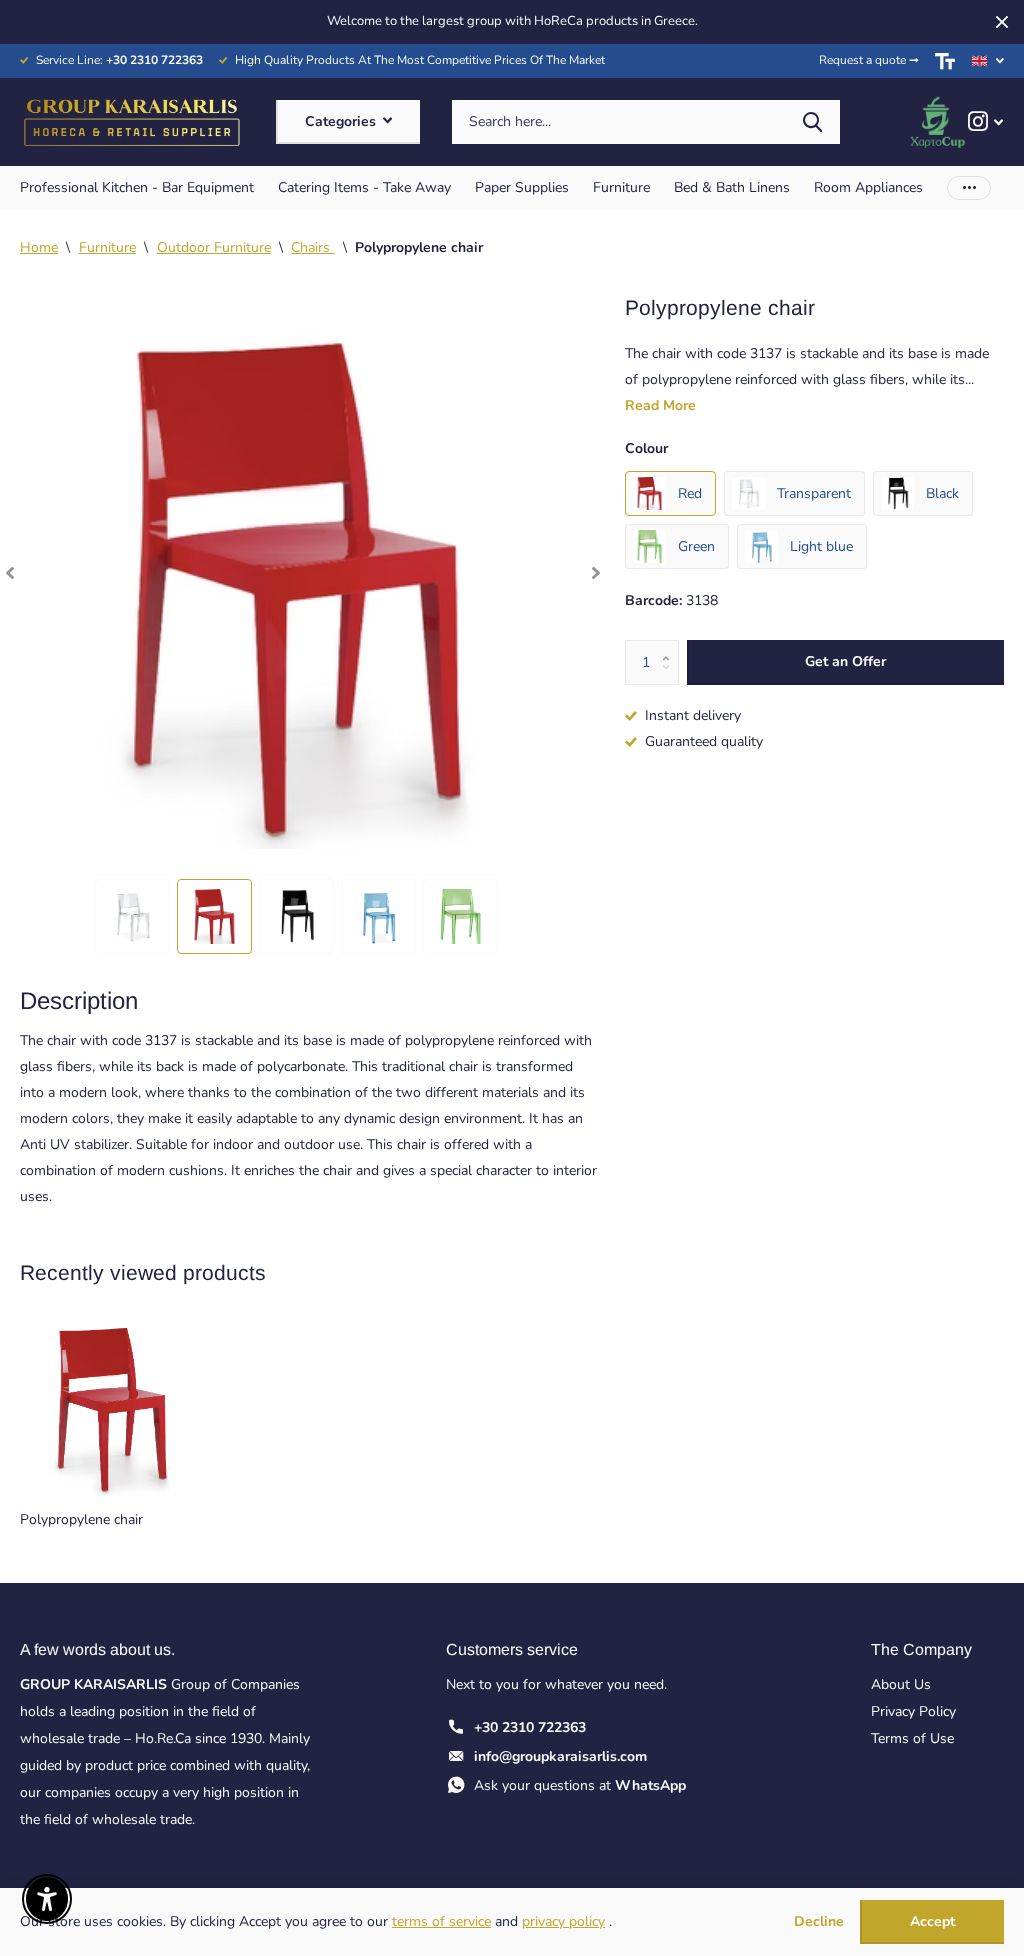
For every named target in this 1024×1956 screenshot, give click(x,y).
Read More (660, 405)
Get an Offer (845, 661)
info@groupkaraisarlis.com (560, 1756)
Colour (646, 448)
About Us (901, 1684)
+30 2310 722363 (530, 1727)
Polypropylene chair (81, 1519)
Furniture (107, 247)
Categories (342, 121)
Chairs (312, 247)
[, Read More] (985, 121)
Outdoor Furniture (214, 247)
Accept (932, 1921)
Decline (819, 1922)
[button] (10, 572)
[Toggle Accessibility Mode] (945, 61)
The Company (921, 1649)
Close (1002, 22)
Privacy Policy (913, 1711)
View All (137, 188)
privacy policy (563, 1921)
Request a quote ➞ (869, 60)
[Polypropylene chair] (112, 1404)
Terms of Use (912, 1738)
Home (39, 247)
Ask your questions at (580, 1785)
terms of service (441, 1921)
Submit (812, 122)
